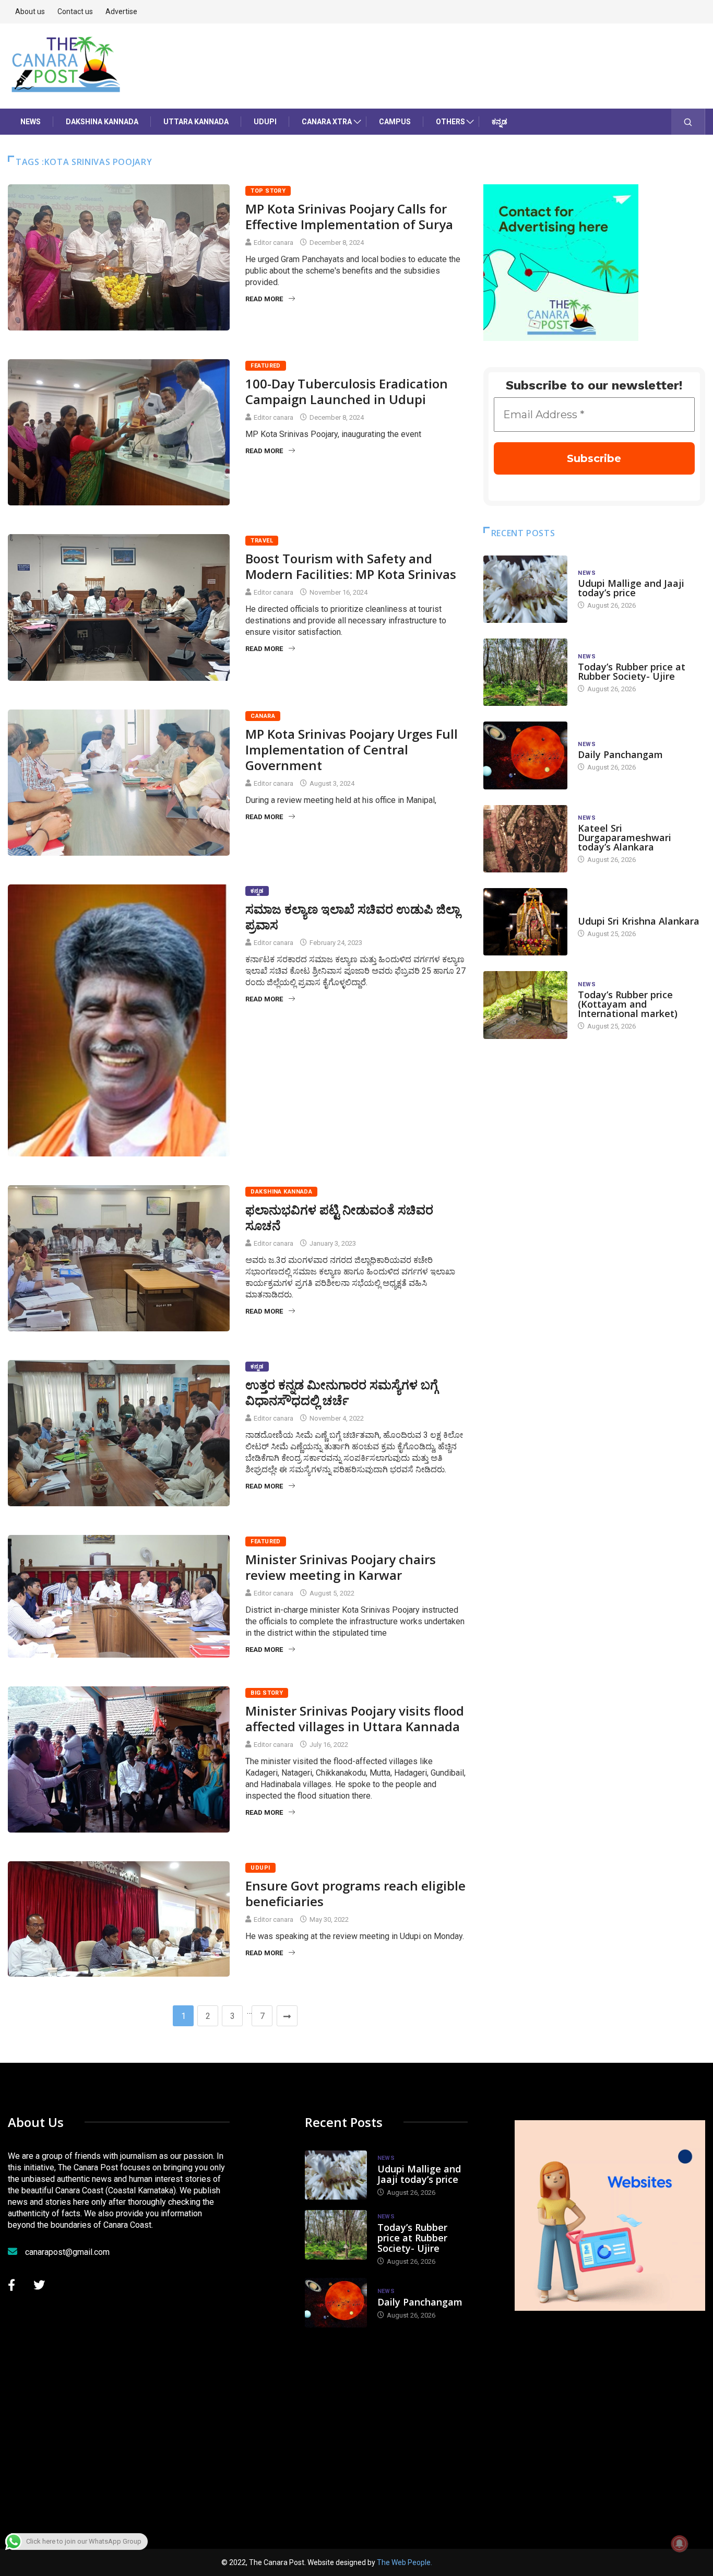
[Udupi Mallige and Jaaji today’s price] (526, 589)
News (31, 122)
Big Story (267, 1693)
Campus (395, 122)
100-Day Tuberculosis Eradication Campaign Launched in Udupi (347, 391)
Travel (262, 541)
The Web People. (405, 2562)
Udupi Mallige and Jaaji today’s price (631, 588)
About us (30, 11)
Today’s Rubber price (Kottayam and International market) (628, 1004)
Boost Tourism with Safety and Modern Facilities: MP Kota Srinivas (351, 566)
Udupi (265, 122)
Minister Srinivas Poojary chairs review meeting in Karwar (341, 1567)
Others (450, 122)
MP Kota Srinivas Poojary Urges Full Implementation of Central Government (352, 749)
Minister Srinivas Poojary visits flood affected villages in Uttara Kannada (355, 1718)
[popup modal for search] (688, 122)
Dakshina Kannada (102, 122)
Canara (263, 716)
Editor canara (274, 243)
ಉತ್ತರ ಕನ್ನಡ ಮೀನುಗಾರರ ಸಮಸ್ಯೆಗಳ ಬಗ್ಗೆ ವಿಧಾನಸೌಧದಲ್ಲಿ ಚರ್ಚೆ (342, 1392)
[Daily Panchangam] (526, 755)
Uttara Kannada (196, 122)
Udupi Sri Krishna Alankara (639, 921)
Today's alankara (607, 911)
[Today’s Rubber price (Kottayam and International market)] (526, 1005)
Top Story (268, 191)
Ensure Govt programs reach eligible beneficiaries (355, 1893)
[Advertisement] (614, 2415)
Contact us (75, 11)
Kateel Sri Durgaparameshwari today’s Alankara (625, 837)
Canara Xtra (327, 122)
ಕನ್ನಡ (500, 122)
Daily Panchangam (620, 754)
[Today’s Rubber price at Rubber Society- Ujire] (526, 672)
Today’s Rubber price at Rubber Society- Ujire (632, 671)
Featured (266, 366)
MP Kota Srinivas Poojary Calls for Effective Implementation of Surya (349, 216)
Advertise (121, 11)
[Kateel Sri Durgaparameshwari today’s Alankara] (526, 839)
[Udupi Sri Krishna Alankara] (526, 922)
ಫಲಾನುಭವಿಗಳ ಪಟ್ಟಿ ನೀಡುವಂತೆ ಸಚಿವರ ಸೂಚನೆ (339, 1217)
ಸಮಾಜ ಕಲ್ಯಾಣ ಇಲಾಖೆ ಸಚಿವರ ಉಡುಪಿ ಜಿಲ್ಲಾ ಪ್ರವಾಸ (353, 917)
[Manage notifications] (680, 2544)
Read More (264, 299)
